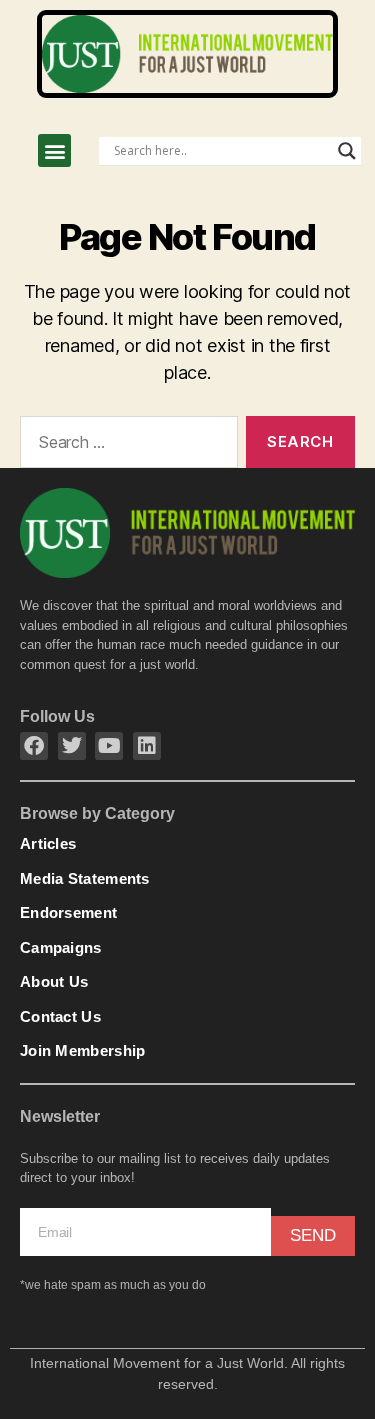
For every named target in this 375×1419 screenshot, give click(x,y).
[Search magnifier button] (347, 151)
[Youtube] (109, 746)
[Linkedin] (147, 746)
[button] (54, 150)
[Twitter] (72, 746)
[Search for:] (125, 446)
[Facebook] (34, 746)
